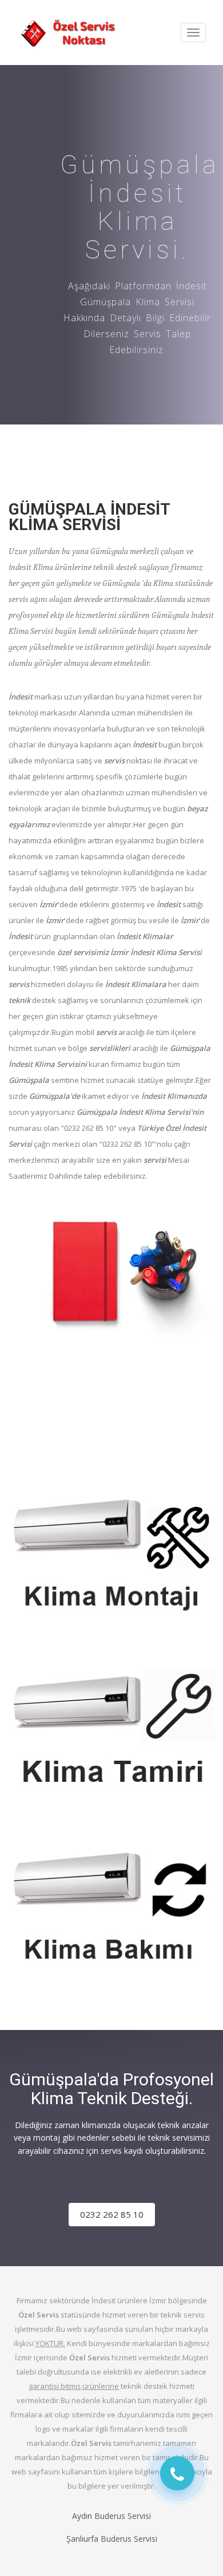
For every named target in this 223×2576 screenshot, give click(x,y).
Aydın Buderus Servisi (111, 2516)
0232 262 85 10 (112, 2214)
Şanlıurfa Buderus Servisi (112, 2539)
